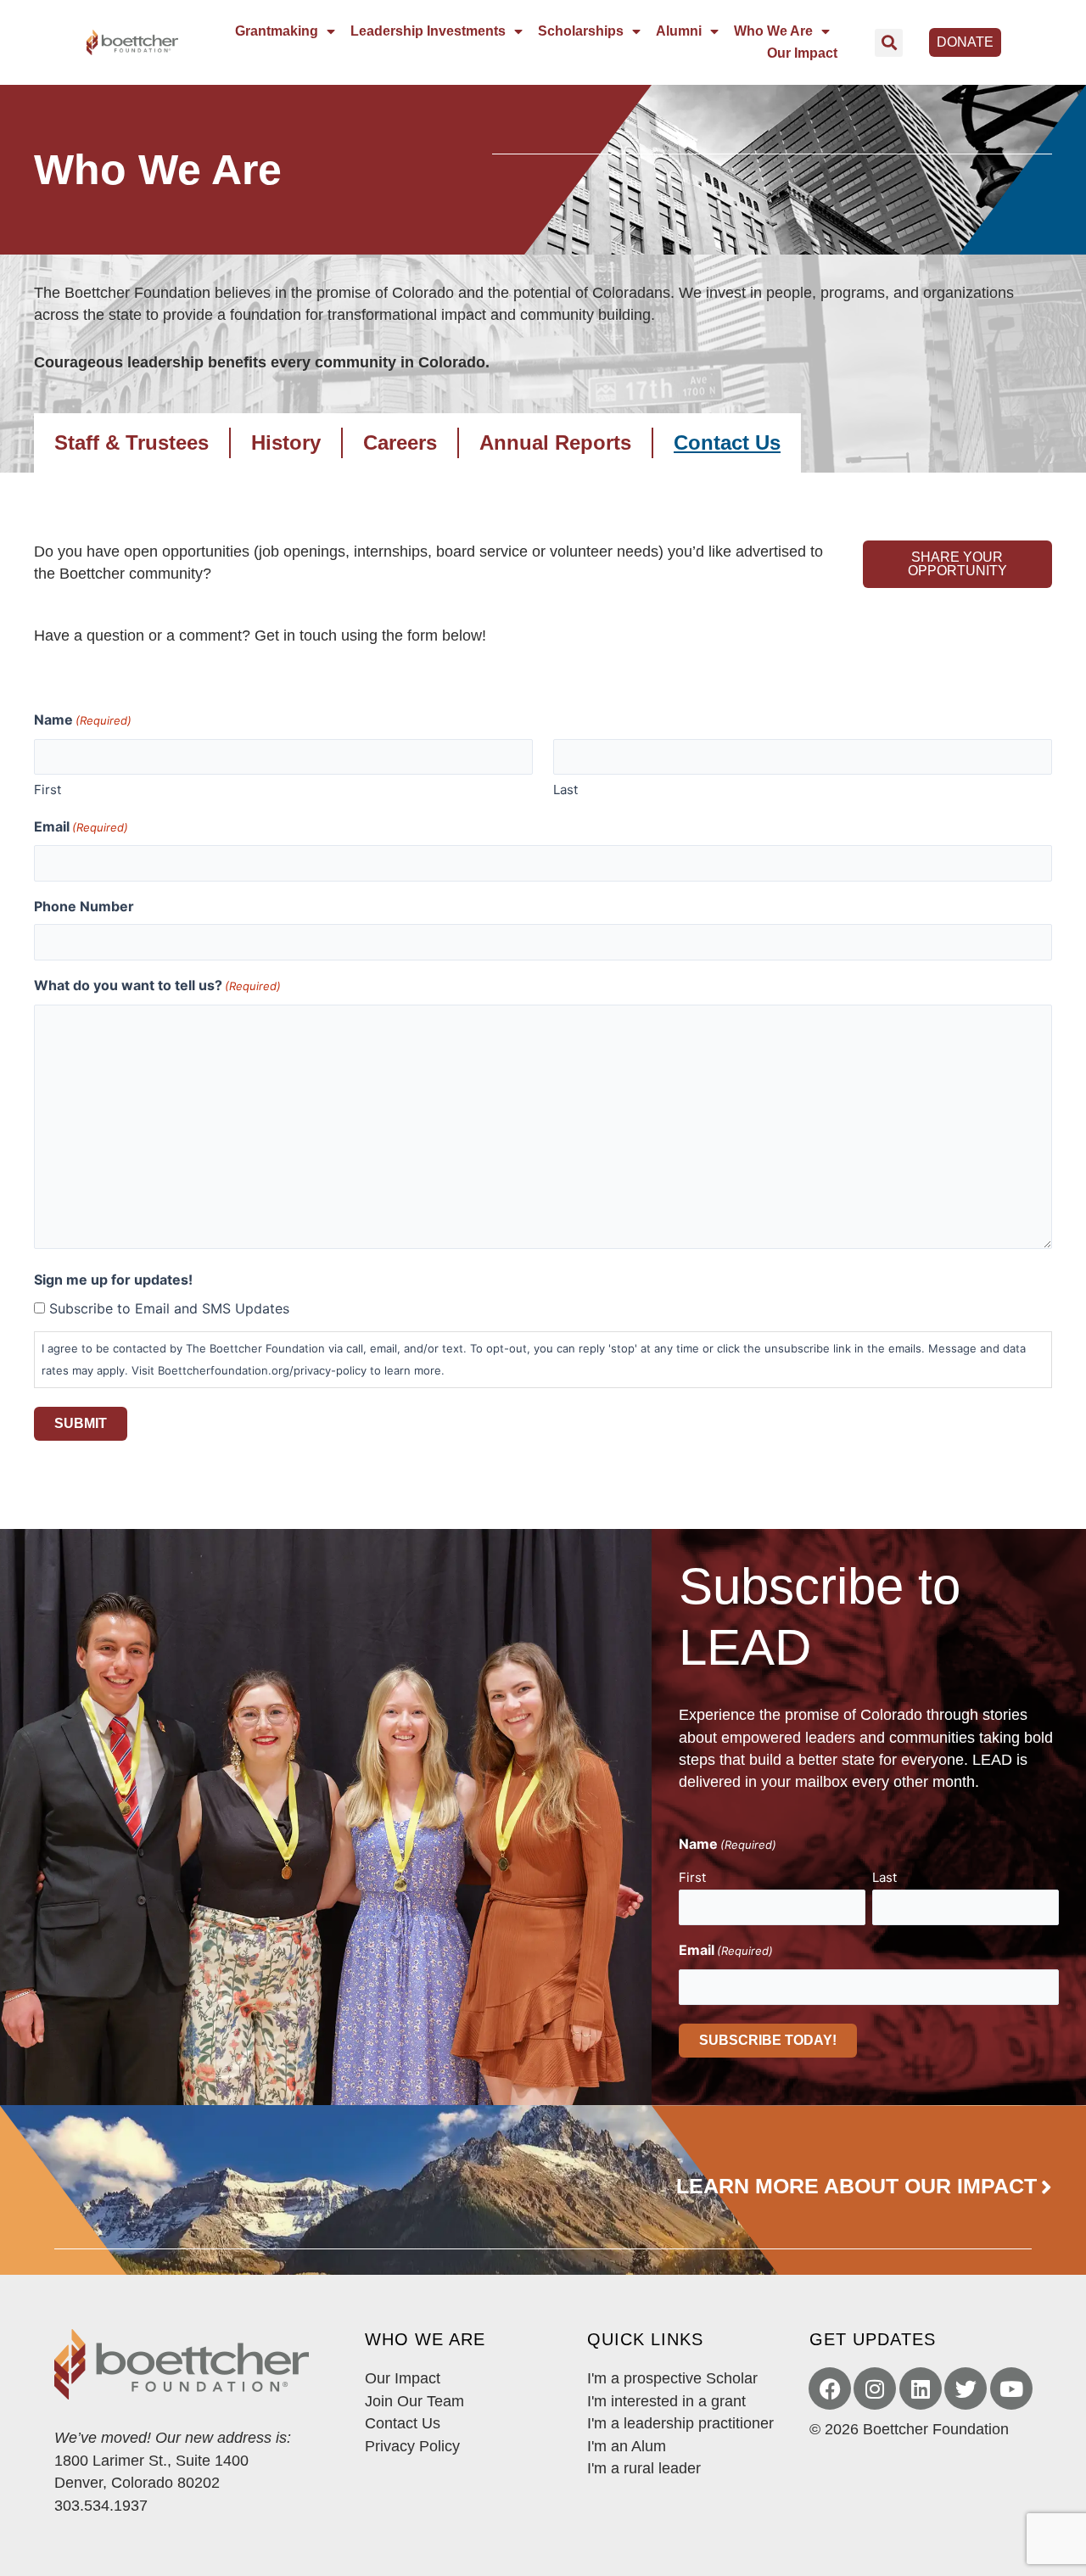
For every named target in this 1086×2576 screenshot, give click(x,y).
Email (81, 826)
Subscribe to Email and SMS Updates (169, 1308)
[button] (889, 43)
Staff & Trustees (132, 442)
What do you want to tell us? (157, 985)
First (48, 790)
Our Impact (802, 53)
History (286, 442)
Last (565, 790)
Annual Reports (555, 442)
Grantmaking (277, 31)
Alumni (679, 31)
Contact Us (727, 442)
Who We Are (773, 31)
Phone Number (84, 906)
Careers (400, 442)
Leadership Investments (428, 31)
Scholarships (581, 31)
